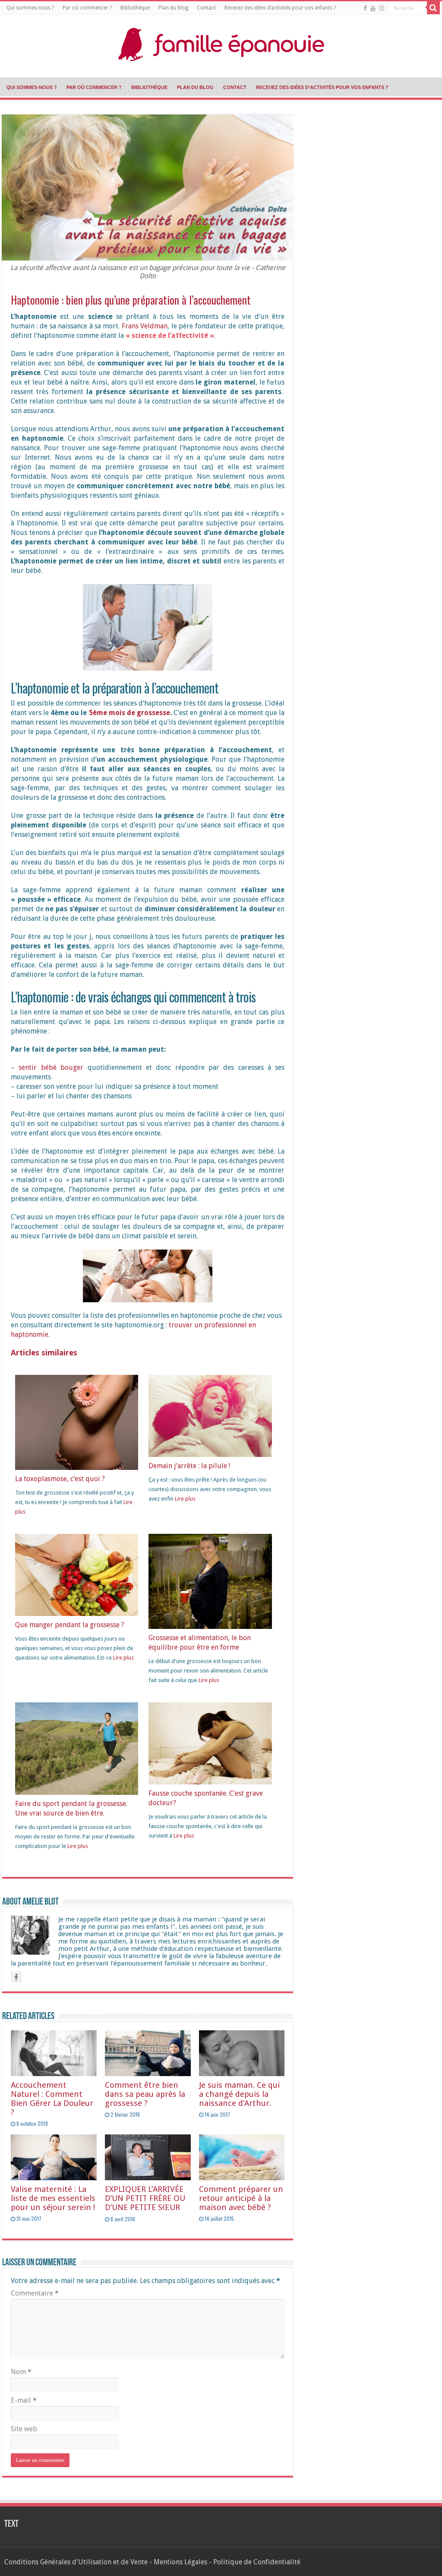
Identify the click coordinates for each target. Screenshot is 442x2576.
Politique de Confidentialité (257, 2562)
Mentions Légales (180, 2562)
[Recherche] (433, 8)
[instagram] (382, 8)
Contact (206, 8)
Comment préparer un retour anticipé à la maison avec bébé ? (241, 2198)
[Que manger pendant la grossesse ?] (77, 1575)
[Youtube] (373, 8)
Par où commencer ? (87, 8)
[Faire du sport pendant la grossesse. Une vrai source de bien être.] (77, 1748)
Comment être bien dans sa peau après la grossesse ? (145, 2094)
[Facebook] (365, 8)
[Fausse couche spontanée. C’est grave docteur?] (210, 1743)
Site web (24, 2429)
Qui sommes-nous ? (30, 8)
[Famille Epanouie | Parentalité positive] (221, 42)
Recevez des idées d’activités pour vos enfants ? (280, 8)
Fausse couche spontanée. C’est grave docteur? (206, 1798)
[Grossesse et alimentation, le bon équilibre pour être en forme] (210, 1584)
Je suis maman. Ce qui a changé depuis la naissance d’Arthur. (239, 2094)
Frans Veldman (145, 326)
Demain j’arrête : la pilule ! (189, 1466)
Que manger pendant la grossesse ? (70, 1625)
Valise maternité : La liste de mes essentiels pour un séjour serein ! (53, 2198)
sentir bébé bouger (51, 1067)
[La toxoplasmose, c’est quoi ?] (77, 1424)
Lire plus (185, 1499)
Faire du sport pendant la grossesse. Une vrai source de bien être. (71, 1808)
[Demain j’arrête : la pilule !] (210, 1415)
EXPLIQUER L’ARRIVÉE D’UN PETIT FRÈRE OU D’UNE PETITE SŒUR (145, 2198)
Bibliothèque (135, 8)
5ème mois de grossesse (129, 713)
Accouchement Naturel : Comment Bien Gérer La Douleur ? (52, 2099)
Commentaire (35, 2293)
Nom (21, 2372)
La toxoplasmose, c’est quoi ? (60, 1479)
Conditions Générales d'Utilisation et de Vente (76, 2562)
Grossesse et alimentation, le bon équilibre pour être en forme (200, 1643)
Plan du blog (173, 8)
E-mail (24, 2400)
